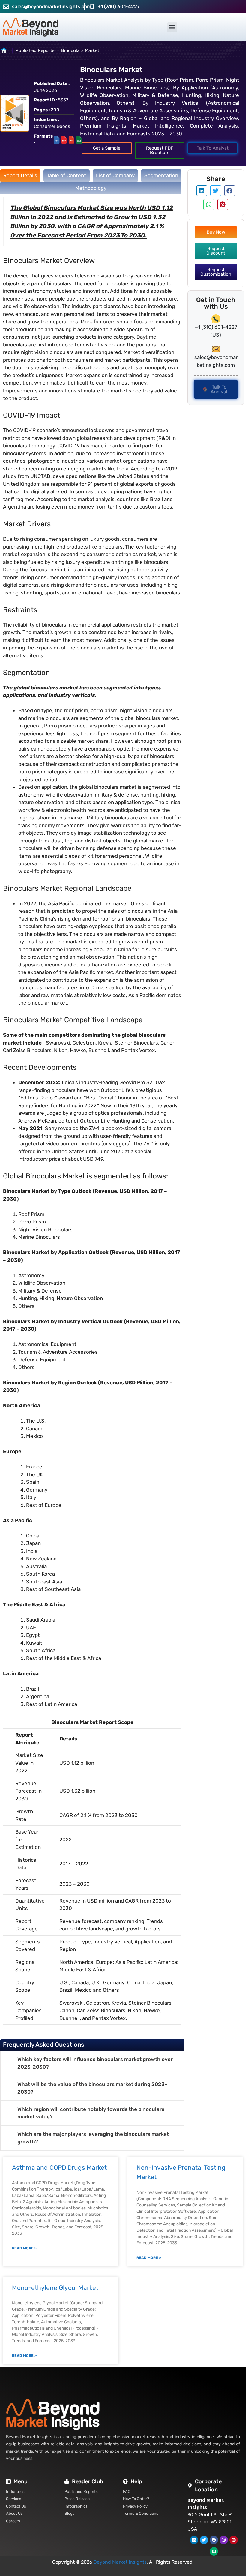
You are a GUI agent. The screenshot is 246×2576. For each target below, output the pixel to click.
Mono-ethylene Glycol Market (55, 2288)
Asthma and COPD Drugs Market (59, 2168)
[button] (172, 27)
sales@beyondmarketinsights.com (52, 6)
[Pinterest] (234, 2540)
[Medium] (214, 2551)
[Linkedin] (194, 2540)
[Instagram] (224, 2540)
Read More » (24, 2248)
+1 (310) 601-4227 (119, 6)
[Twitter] (204, 2540)
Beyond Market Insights (120, 2562)
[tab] (20, 176)
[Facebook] (214, 2540)
